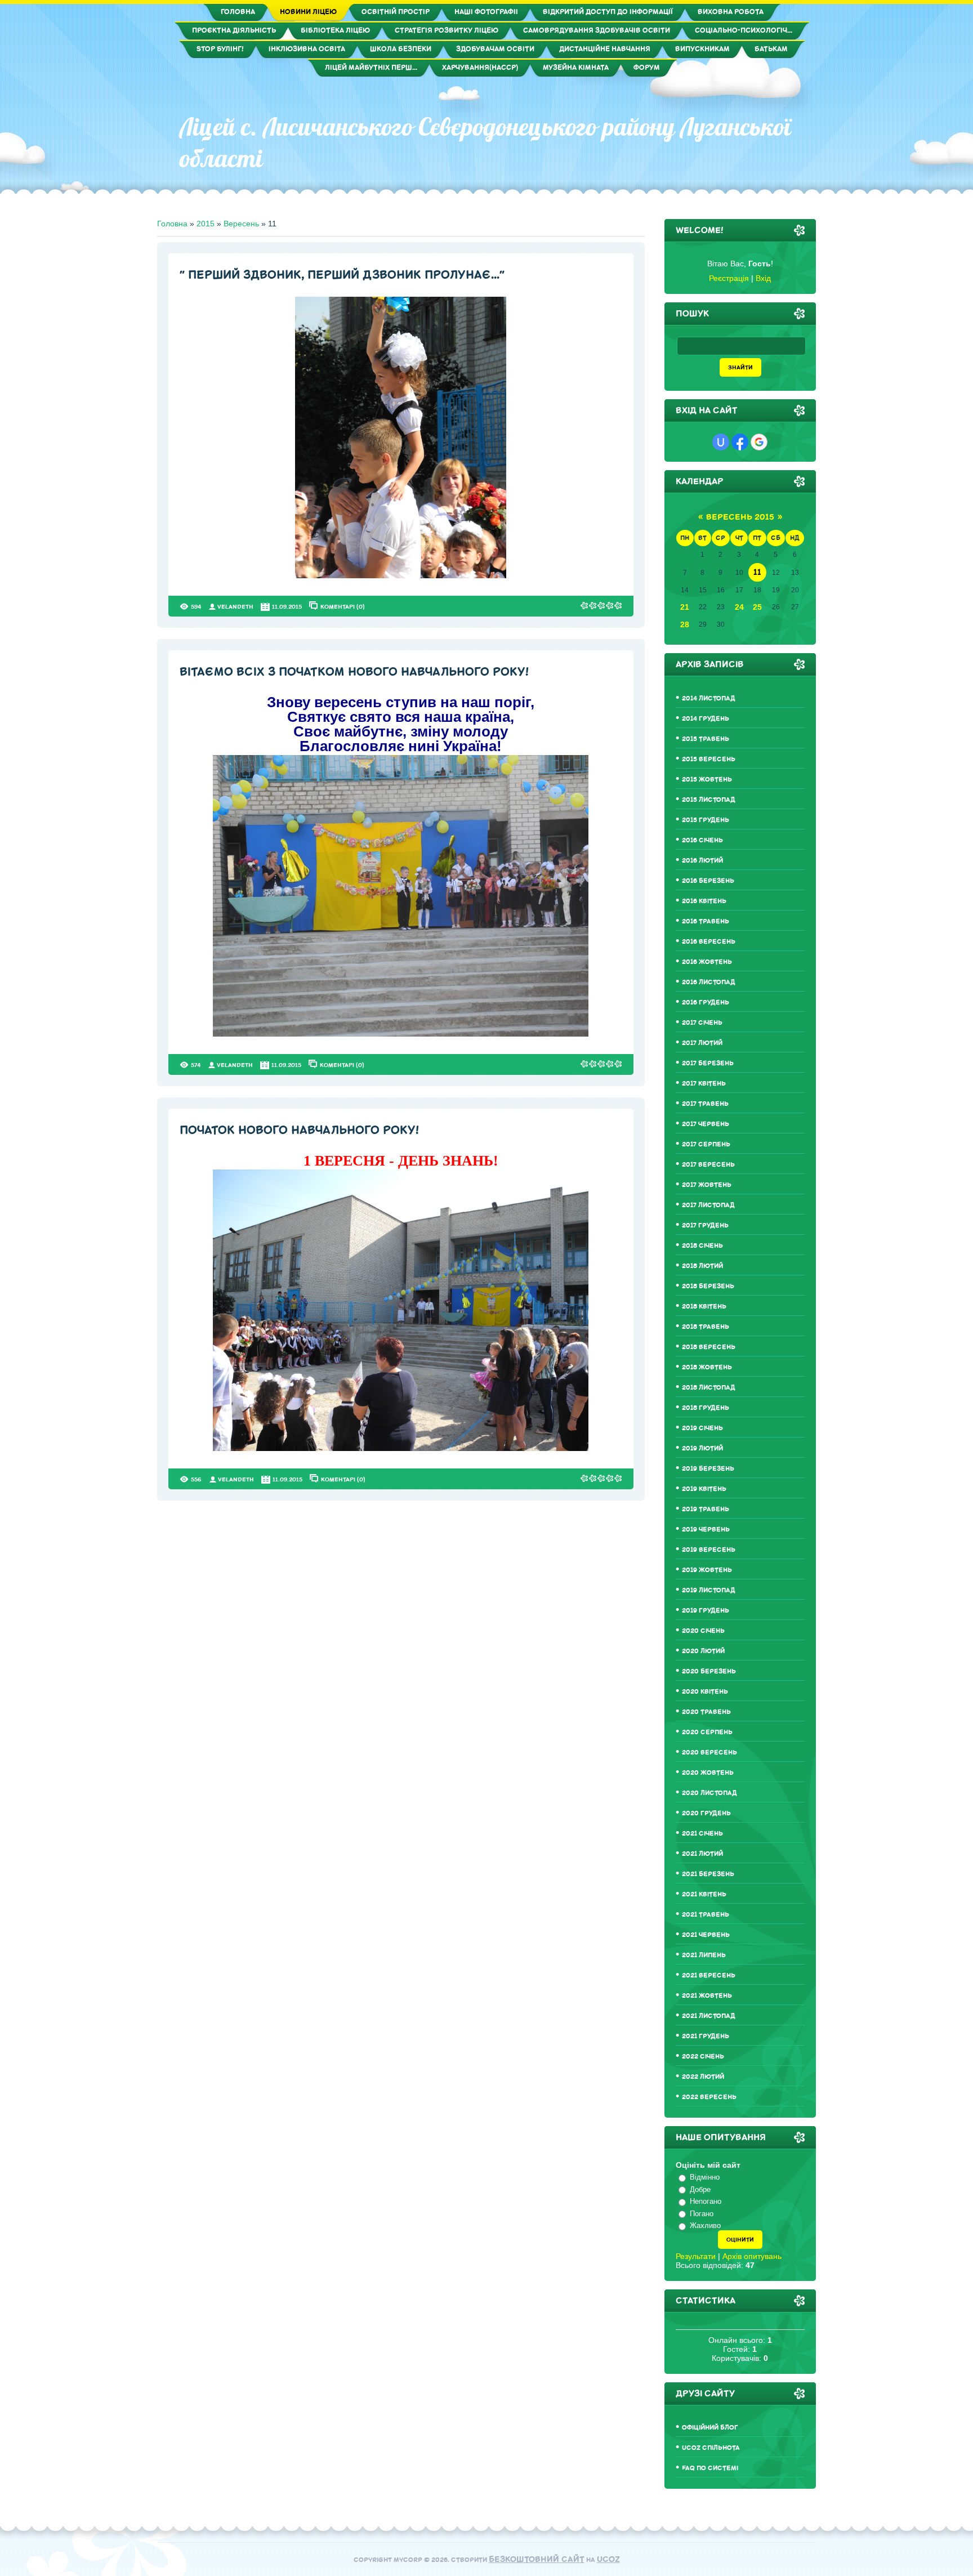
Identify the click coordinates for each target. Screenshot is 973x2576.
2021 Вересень (709, 1975)
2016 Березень (708, 881)
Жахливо (705, 2225)
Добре (700, 2189)
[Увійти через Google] (759, 442)
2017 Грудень (705, 1226)
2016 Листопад (709, 982)
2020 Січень (703, 1631)
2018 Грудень (706, 1408)
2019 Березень (708, 1469)
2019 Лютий (702, 1448)
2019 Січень (702, 1428)
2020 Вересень (709, 1753)
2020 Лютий (703, 1651)
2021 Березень (708, 1874)
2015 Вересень (709, 759)
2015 (206, 224)
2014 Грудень (706, 719)
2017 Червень (706, 1124)
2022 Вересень (709, 2097)
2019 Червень (706, 1530)
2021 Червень (706, 1935)
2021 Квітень (704, 1894)
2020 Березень (709, 1671)
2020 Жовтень (708, 1773)
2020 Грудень (706, 1813)
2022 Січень (703, 2057)
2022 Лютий (703, 2077)
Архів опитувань (752, 2256)
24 (739, 607)
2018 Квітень (704, 1307)
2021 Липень (704, 1955)
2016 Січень (702, 840)
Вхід (763, 278)
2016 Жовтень (707, 962)
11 (757, 572)
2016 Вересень (709, 942)
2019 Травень (706, 1509)
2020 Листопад (709, 1793)
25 (757, 607)
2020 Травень (706, 1712)
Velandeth (235, 607)
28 (685, 624)
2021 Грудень (706, 2036)
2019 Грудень (706, 1611)
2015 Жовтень (707, 780)
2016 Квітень (704, 901)
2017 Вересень (708, 1165)
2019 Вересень (709, 1550)
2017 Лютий (702, 1043)
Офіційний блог (710, 2428)
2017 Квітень (704, 1084)
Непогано (706, 2201)
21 (685, 607)
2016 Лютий (702, 861)
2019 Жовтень (707, 1570)
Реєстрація (729, 278)
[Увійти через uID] (721, 442)
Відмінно (705, 2177)
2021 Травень (706, 1915)
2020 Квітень (705, 1692)
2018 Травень (706, 1327)
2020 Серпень (707, 1732)
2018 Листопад (709, 1388)
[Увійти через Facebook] (740, 442)
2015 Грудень (706, 820)
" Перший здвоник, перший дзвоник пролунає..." (342, 275)
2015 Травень (706, 739)
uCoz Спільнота (711, 2448)
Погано (702, 2214)
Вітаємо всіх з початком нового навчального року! (354, 672)
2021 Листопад (709, 2016)
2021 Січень (702, 1834)
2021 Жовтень (707, 1996)
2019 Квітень (704, 1489)
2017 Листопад (708, 1205)
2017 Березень (708, 1063)
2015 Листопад (709, 800)
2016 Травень (706, 921)
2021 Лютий (702, 1854)
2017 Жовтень (707, 1185)
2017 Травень (705, 1104)
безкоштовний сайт (537, 2559)
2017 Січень (702, 1023)
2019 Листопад (709, 1590)
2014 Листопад (709, 698)
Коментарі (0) (343, 606)
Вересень (241, 224)
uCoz (608, 2559)
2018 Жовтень (707, 1367)
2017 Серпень (706, 1144)
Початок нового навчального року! (299, 1130)
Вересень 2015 (740, 517)
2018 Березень (708, 1286)
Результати (696, 2256)
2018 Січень (702, 1246)
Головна (172, 224)
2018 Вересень (709, 1347)
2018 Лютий (702, 1266)
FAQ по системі (710, 2468)
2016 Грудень (706, 1003)
